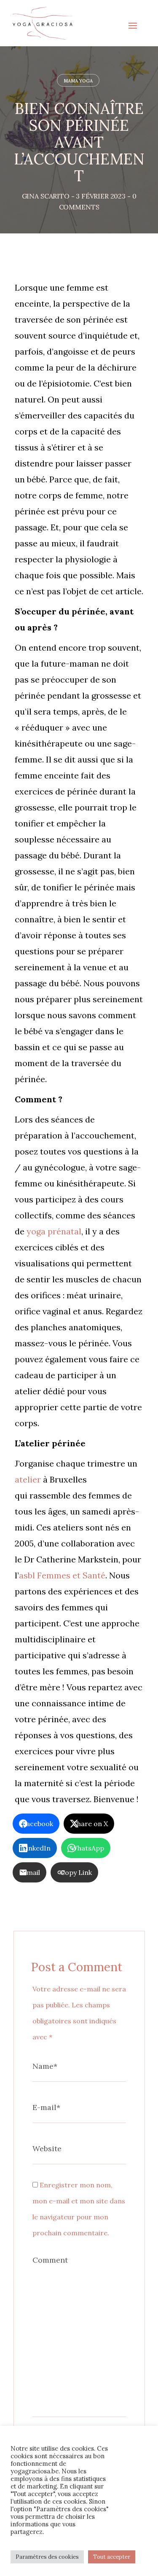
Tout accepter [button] (112, 2557)
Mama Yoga (78, 81)
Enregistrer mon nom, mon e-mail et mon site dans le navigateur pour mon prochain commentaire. (79, 2209)
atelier (28, 1479)
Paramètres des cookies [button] (47, 2557)
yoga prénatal (53, 1231)
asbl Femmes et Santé (62, 1575)
